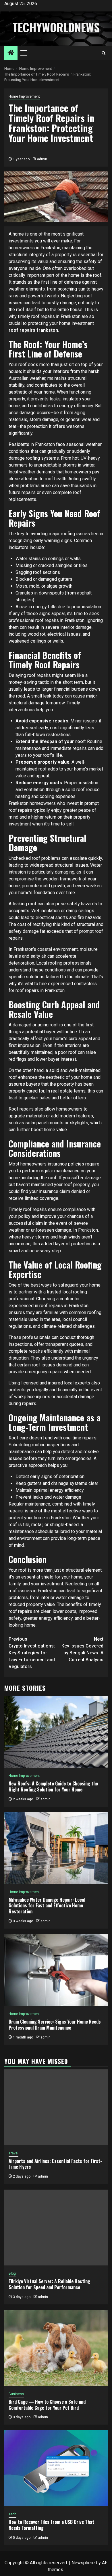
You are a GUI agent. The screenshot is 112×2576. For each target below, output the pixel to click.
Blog (12, 2273)
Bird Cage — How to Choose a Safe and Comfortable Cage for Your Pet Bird (47, 2405)
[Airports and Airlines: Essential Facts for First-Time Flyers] (56, 2107)
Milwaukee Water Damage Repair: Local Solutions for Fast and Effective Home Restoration (47, 1906)
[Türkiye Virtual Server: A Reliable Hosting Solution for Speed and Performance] (56, 2228)
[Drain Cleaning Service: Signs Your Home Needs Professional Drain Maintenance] (56, 1970)
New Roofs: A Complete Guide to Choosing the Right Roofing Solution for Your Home (53, 1786)
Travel (13, 2153)
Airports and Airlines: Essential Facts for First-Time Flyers (55, 2164)
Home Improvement (24, 96)
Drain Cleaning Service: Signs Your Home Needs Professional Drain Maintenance (55, 2025)
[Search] (104, 53)
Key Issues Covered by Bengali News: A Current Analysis (82, 1649)
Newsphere (83, 2563)
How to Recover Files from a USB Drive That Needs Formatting (51, 2525)
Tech (12, 2514)
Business (16, 2394)
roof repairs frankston (33, 330)
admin (42, 159)
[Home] (11, 53)
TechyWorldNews (56, 27)
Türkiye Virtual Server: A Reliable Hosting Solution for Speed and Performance (49, 2284)
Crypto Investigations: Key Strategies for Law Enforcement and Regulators (32, 1653)
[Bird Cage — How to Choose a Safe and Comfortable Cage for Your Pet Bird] (56, 2348)
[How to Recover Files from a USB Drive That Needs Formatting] (56, 2468)
